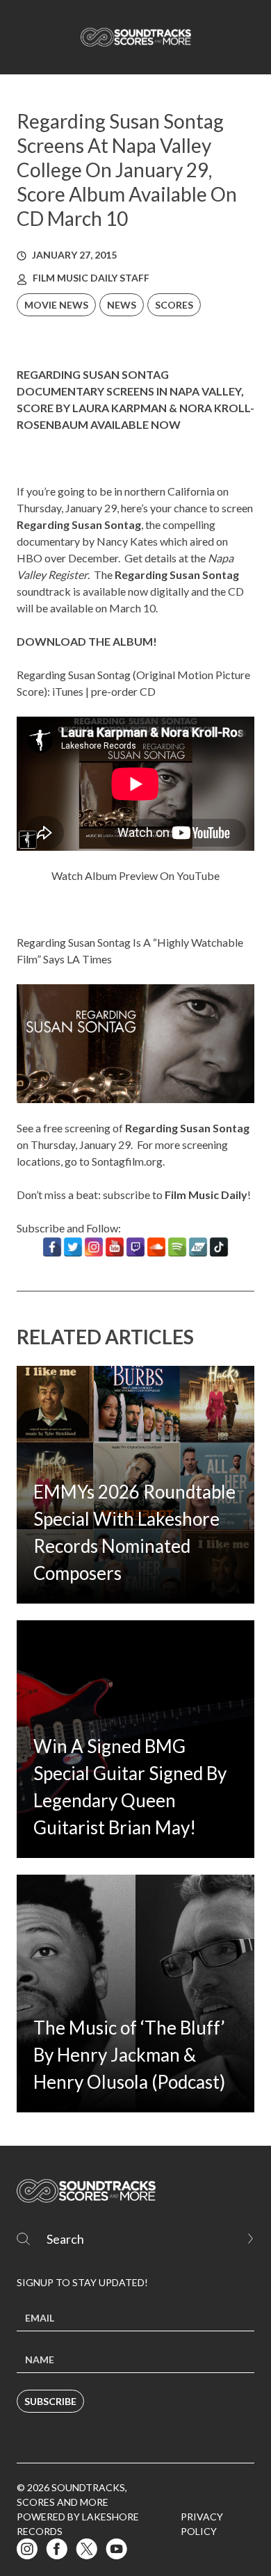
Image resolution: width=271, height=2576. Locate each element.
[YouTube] (115, 1247)
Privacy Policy (202, 2524)
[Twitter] (73, 1247)
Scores (174, 305)
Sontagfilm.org (127, 1161)
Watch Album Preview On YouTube (135, 875)
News (122, 305)
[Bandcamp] (198, 1247)
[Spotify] (177, 1247)
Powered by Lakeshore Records (78, 2524)
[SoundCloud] (156, 1247)
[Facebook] (52, 1247)
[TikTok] (219, 1247)
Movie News (56, 305)
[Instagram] (94, 1247)
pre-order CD (123, 691)
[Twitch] (135, 1247)
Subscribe (50, 2401)
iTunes (68, 691)
